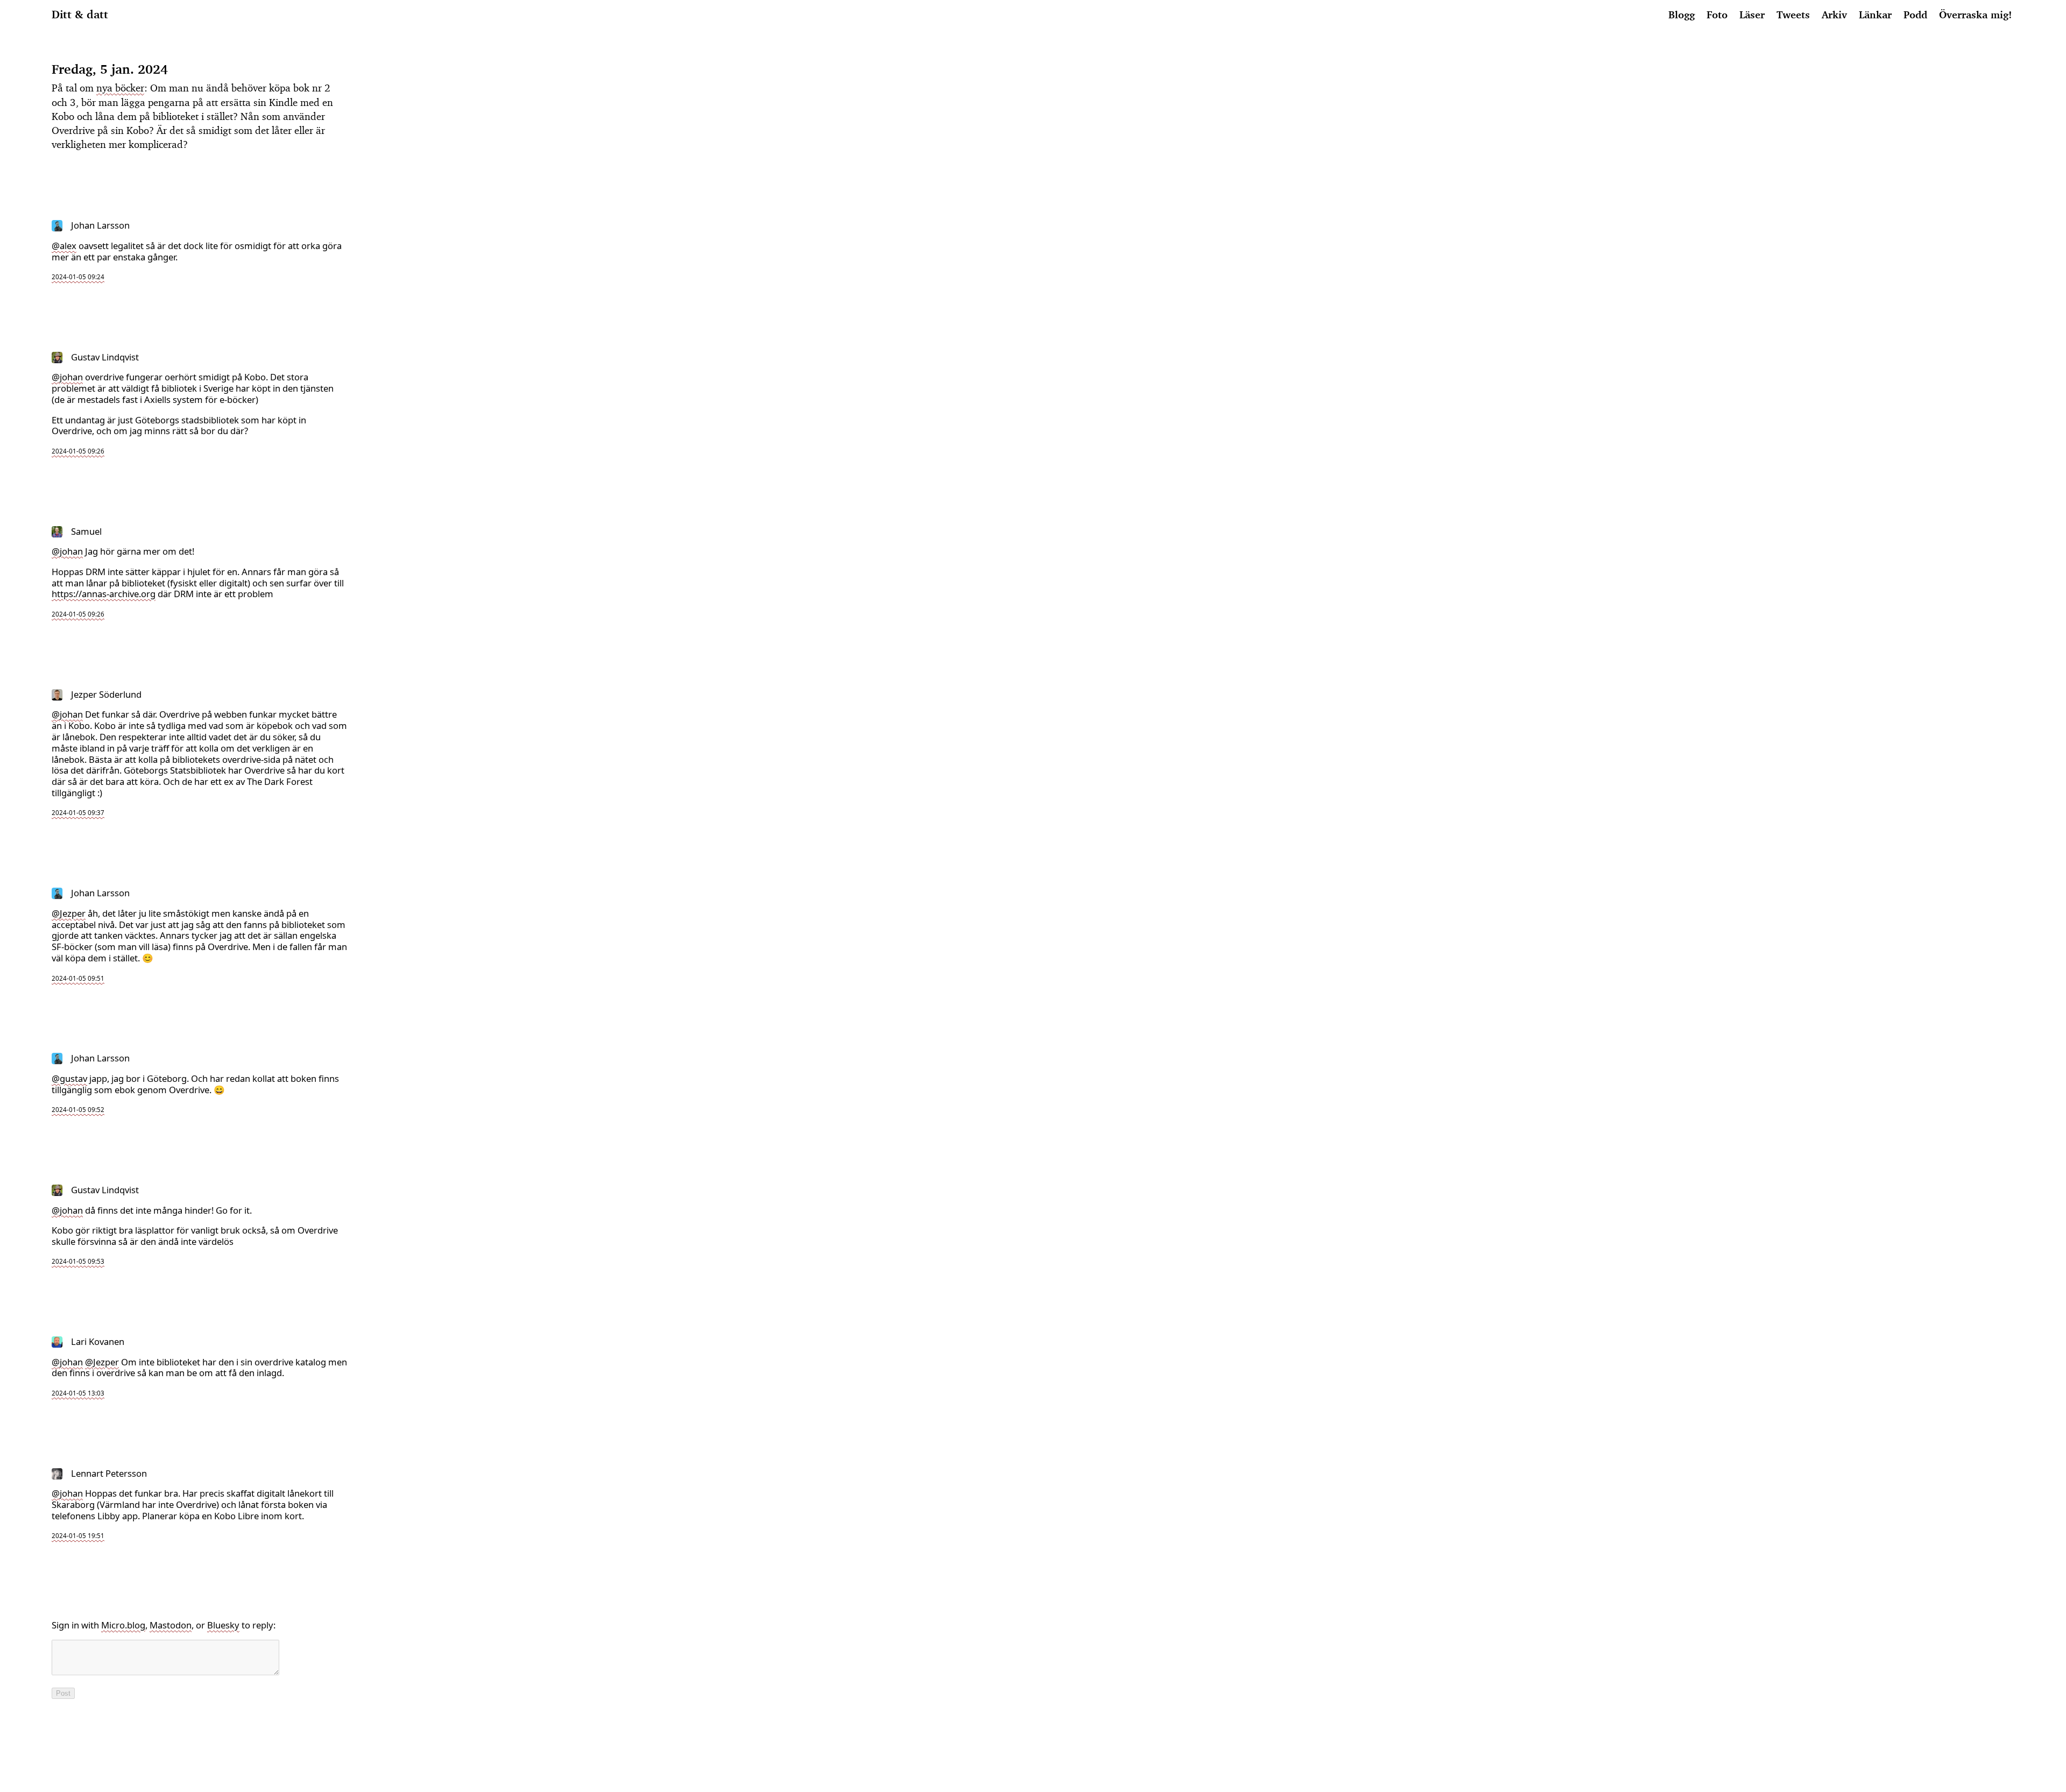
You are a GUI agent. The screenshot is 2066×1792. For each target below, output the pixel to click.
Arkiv (1834, 14)
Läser (1752, 14)
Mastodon (171, 1625)
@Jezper (69, 913)
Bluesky (223, 1625)
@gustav (69, 1078)
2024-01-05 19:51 (78, 1536)
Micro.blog (123, 1625)
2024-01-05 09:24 (78, 277)
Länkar (1875, 14)
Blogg (1682, 14)
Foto (1717, 14)
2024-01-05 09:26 (78, 451)
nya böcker (120, 88)
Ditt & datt (80, 14)
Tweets (1793, 14)
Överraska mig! (1975, 14)
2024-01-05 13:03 (78, 1393)
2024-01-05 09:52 (78, 1110)
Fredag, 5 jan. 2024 (110, 69)
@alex (64, 246)
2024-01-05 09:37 (78, 813)
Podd (1915, 14)
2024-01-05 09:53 (78, 1261)
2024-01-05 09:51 (78, 978)
